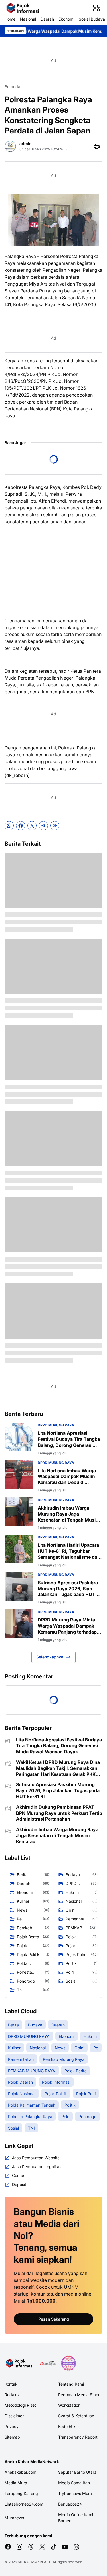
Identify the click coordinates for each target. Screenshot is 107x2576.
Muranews (14, 2518)
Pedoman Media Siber (79, 2395)
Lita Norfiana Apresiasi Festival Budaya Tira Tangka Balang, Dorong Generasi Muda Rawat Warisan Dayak (69, 1439)
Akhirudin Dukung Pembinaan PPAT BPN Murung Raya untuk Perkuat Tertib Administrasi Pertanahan (59, 1813)
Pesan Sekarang (54, 2319)
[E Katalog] (48, 2363)
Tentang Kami (71, 2384)
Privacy (12, 2426)
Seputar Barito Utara (77, 2472)
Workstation (69, 2405)
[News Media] (68, 2363)
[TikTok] (54, 2547)
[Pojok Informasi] (23, 8)
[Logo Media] (20, 2363)
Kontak (11, 2384)
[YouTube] (65, 2547)
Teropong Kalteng (21, 2493)
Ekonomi (66, 19)
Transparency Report (78, 2437)
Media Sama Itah (74, 2483)
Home (10, 19)
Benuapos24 (70, 2504)
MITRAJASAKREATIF (34, 2562)
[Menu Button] (97, 8)
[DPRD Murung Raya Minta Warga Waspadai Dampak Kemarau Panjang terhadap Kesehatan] (19, 1624)
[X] (32, 826)
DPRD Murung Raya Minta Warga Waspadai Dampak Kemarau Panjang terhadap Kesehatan (67, 1626)
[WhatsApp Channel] (76, 2547)
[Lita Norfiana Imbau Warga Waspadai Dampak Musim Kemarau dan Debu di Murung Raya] (19, 1475)
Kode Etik (67, 2426)
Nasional (28, 19)
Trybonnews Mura (75, 2493)
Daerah (47, 19)
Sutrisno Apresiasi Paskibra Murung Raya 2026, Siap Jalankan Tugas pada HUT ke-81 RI (68, 1589)
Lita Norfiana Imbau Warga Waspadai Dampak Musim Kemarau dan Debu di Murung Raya (67, 1477)
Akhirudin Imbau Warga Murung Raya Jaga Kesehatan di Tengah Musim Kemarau (69, 1514)
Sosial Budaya (92, 19)
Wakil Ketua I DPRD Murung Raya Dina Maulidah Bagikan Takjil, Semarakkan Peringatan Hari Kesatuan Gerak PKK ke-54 (58, 1768)
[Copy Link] (55, 826)
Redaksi (12, 2395)
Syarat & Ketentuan (76, 2416)
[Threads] (31, 2547)
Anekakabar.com (20, 2472)
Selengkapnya (50, 1657)
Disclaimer (14, 2416)
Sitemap (12, 2437)
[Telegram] (43, 826)
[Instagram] (19, 2547)
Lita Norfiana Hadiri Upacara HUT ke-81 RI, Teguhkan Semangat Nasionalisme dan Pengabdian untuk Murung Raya (69, 1551)
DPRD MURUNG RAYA (56, 1425)
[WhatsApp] (9, 826)
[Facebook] (21, 826)
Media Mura (16, 2483)
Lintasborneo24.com (24, 2504)
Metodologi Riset (20, 2405)
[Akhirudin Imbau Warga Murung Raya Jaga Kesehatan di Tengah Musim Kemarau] (19, 1512)
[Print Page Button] (97, 146)
